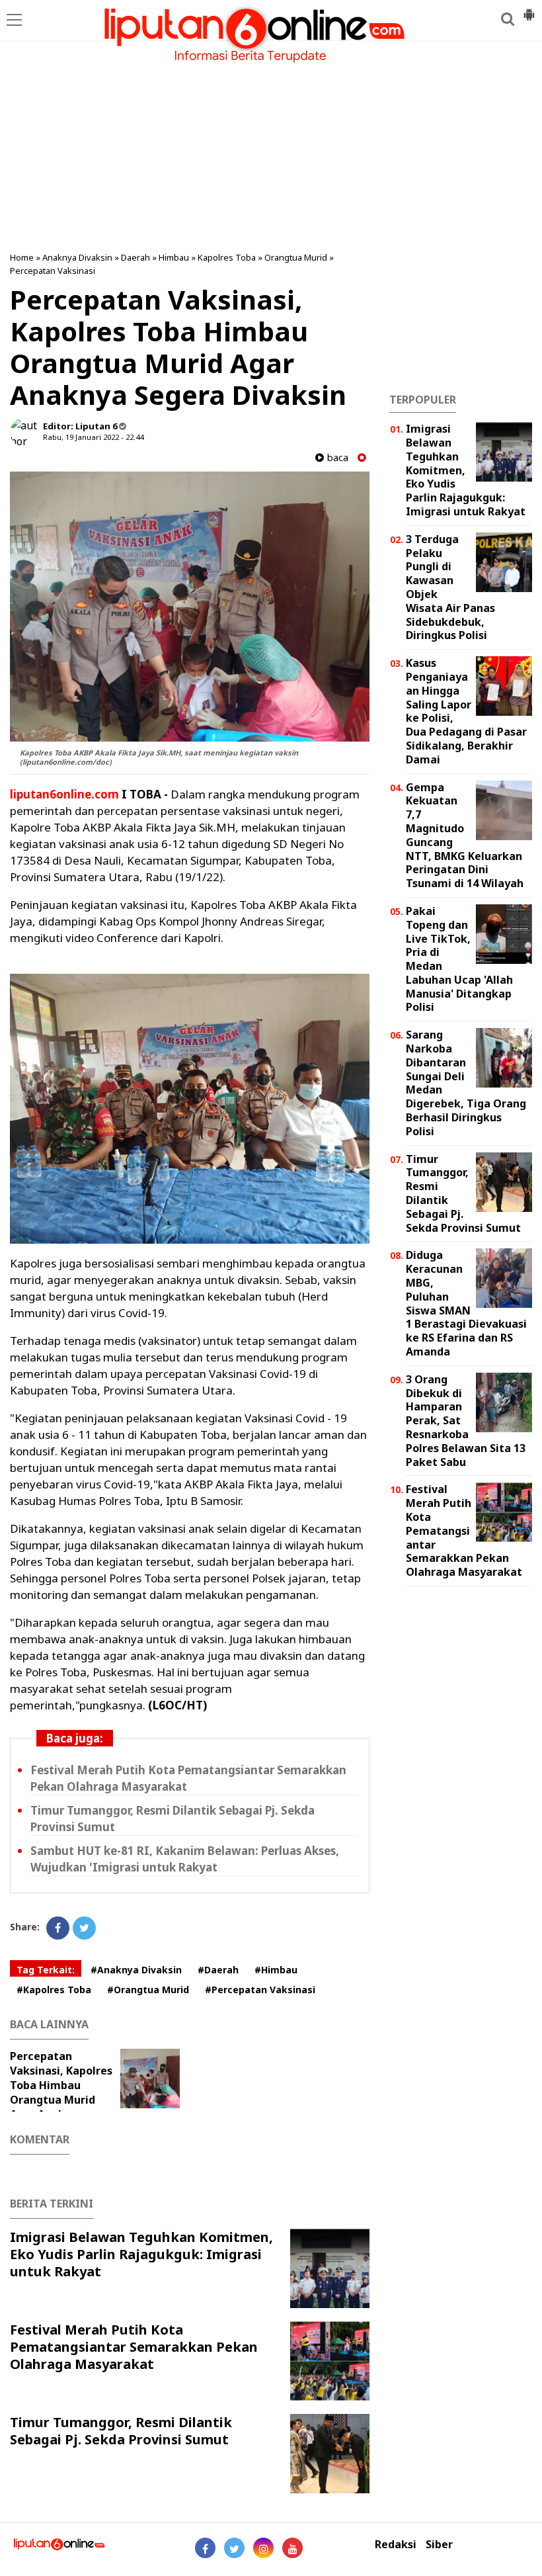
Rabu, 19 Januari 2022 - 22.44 (93, 437)
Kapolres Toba (227, 257)
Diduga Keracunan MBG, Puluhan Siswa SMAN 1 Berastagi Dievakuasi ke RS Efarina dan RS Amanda (466, 1303)
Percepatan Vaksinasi (53, 271)
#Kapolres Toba (54, 1990)
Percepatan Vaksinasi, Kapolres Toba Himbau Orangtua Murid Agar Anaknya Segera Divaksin (61, 2092)
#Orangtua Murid (148, 1990)
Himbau (174, 257)
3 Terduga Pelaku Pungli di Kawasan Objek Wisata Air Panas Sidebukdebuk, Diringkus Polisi (450, 587)
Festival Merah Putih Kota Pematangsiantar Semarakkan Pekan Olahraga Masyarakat (134, 2347)
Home (22, 257)
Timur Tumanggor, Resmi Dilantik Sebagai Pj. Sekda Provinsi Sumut (121, 2431)
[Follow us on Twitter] (234, 2548)
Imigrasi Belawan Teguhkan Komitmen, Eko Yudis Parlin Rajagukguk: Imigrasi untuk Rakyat (141, 2254)
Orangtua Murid (296, 257)
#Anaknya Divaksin (136, 1970)
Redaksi (396, 2545)
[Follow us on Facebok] (205, 2548)
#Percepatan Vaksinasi (260, 1990)
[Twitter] (84, 1928)
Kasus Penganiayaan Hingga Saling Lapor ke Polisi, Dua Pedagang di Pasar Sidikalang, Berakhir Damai (466, 711)
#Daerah (218, 1970)
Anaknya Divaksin (77, 257)
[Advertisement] (271, 146)
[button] (529, 9)
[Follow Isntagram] (263, 2548)
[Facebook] (58, 1928)
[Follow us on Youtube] (292, 2548)
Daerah (135, 257)
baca (336, 457)
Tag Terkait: (46, 1970)
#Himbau (276, 1970)
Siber (439, 2545)
